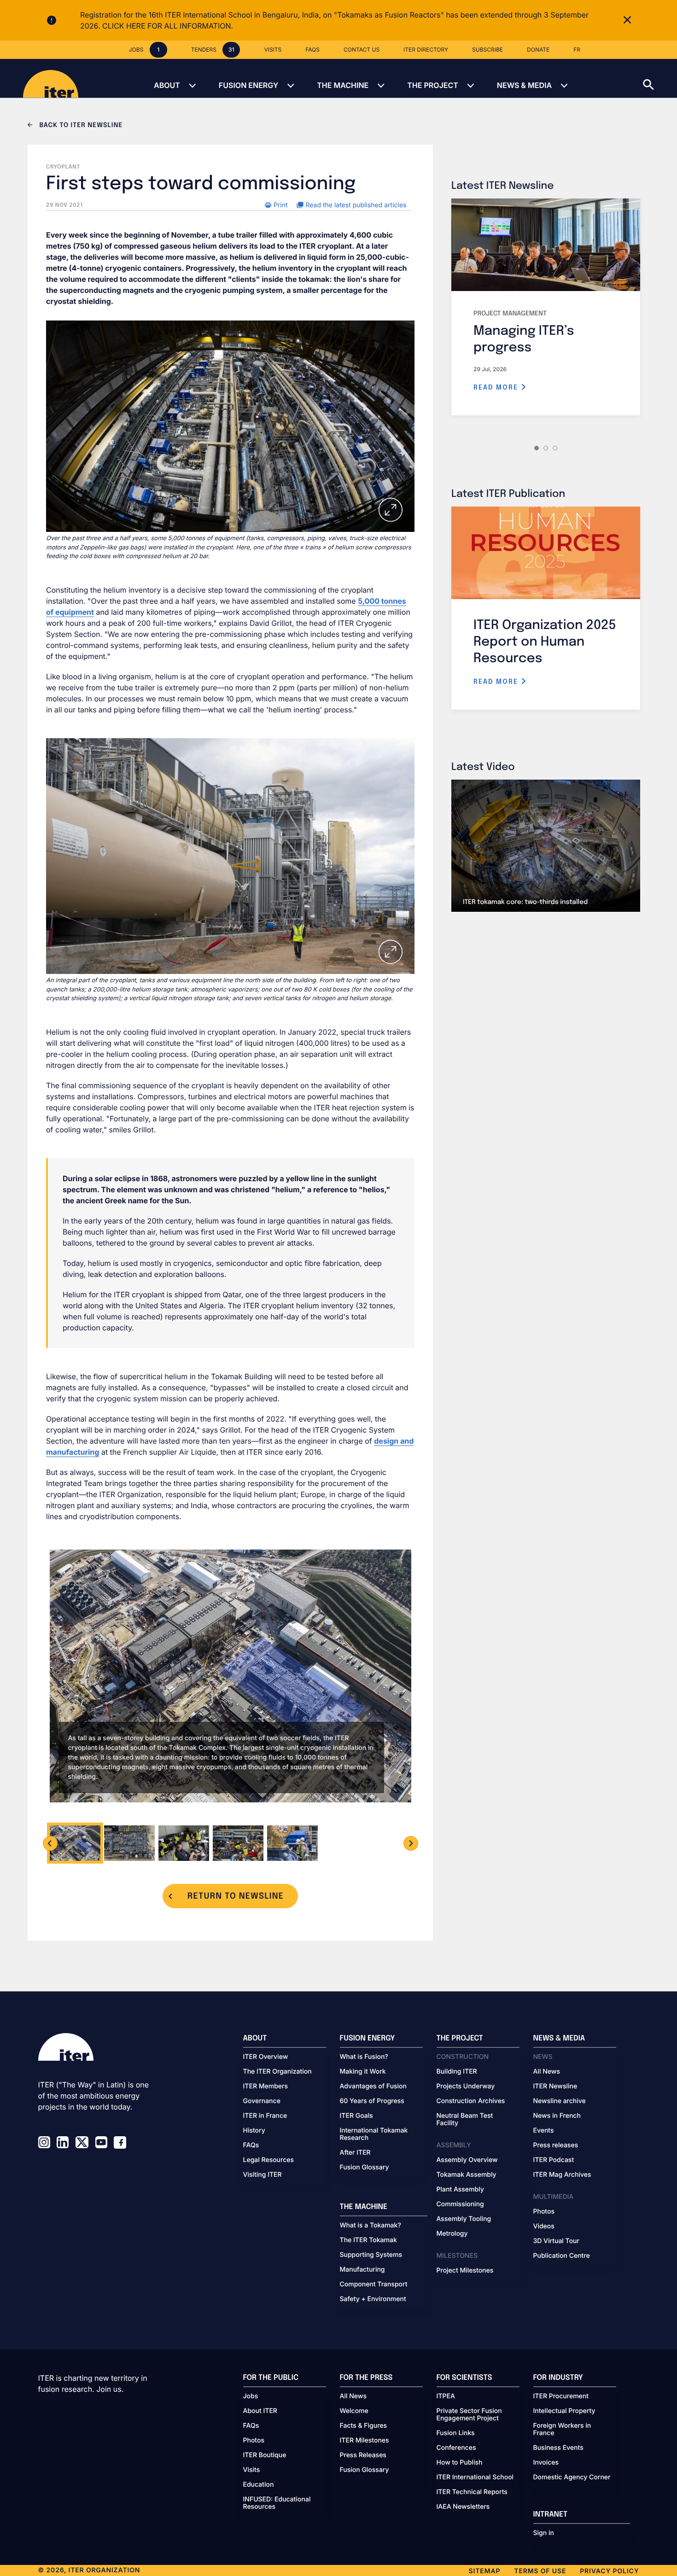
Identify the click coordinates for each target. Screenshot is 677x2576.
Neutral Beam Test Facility (465, 2120)
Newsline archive (560, 2101)
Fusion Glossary (365, 2168)
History (254, 2131)
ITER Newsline (555, 2086)
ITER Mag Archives (562, 2175)
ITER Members (266, 2086)
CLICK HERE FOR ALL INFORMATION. (168, 26)
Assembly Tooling (464, 2219)
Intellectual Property (564, 2411)
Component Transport (374, 2285)
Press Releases (363, 2455)
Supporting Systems (371, 2255)
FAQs (251, 2145)
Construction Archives (471, 2101)
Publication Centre (562, 2256)
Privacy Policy (609, 2571)
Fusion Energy (248, 85)
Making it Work (363, 2072)
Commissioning (460, 2204)
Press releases (556, 2145)
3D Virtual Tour (556, 2241)
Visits (252, 2470)
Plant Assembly (460, 2190)
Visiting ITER (263, 2175)
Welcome (354, 2411)
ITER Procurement (561, 2396)
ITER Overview (266, 2057)
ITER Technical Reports (472, 2492)
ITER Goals (356, 2116)
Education (259, 2485)
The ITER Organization (277, 2072)
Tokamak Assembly (467, 2175)
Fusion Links (456, 2433)
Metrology (452, 2234)
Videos (544, 2226)
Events (544, 2131)
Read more (497, 388)
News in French (557, 2116)
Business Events (558, 2448)
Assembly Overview (467, 2160)
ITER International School (475, 2477)
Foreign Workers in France (562, 2430)
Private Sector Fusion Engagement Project (469, 2415)
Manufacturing (362, 2270)
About (167, 85)
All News (547, 2072)
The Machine (343, 85)
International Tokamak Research (374, 2134)
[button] (660, 78)
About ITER (260, 2411)
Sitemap (485, 2571)
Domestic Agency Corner (572, 2477)
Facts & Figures (364, 2426)
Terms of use (540, 2571)
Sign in (544, 2533)
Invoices (546, 2463)
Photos (544, 2212)
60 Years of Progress (372, 2101)
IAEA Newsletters (463, 2507)
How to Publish (460, 2463)
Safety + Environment (373, 2299)
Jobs (251, 2396)
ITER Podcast (554, 2160)
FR (577, 50)
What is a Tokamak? (371, 2226)
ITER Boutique (265, 2455)
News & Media (524, 85)
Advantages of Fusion (374, 2086)
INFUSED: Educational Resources (277, 2503)
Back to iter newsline (80, 126)
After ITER (355, 2153)
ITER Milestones (365, 2441)
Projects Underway (466, 2086)
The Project (433, 85)
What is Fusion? (364, 2057)
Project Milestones (465, 2271)
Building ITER (457, 2072)
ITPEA (446, 2396)
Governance (262, 2101)
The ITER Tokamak (368, 2240)
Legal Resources (269, 2160)
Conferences (456, 2448)
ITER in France (265, 2116)
